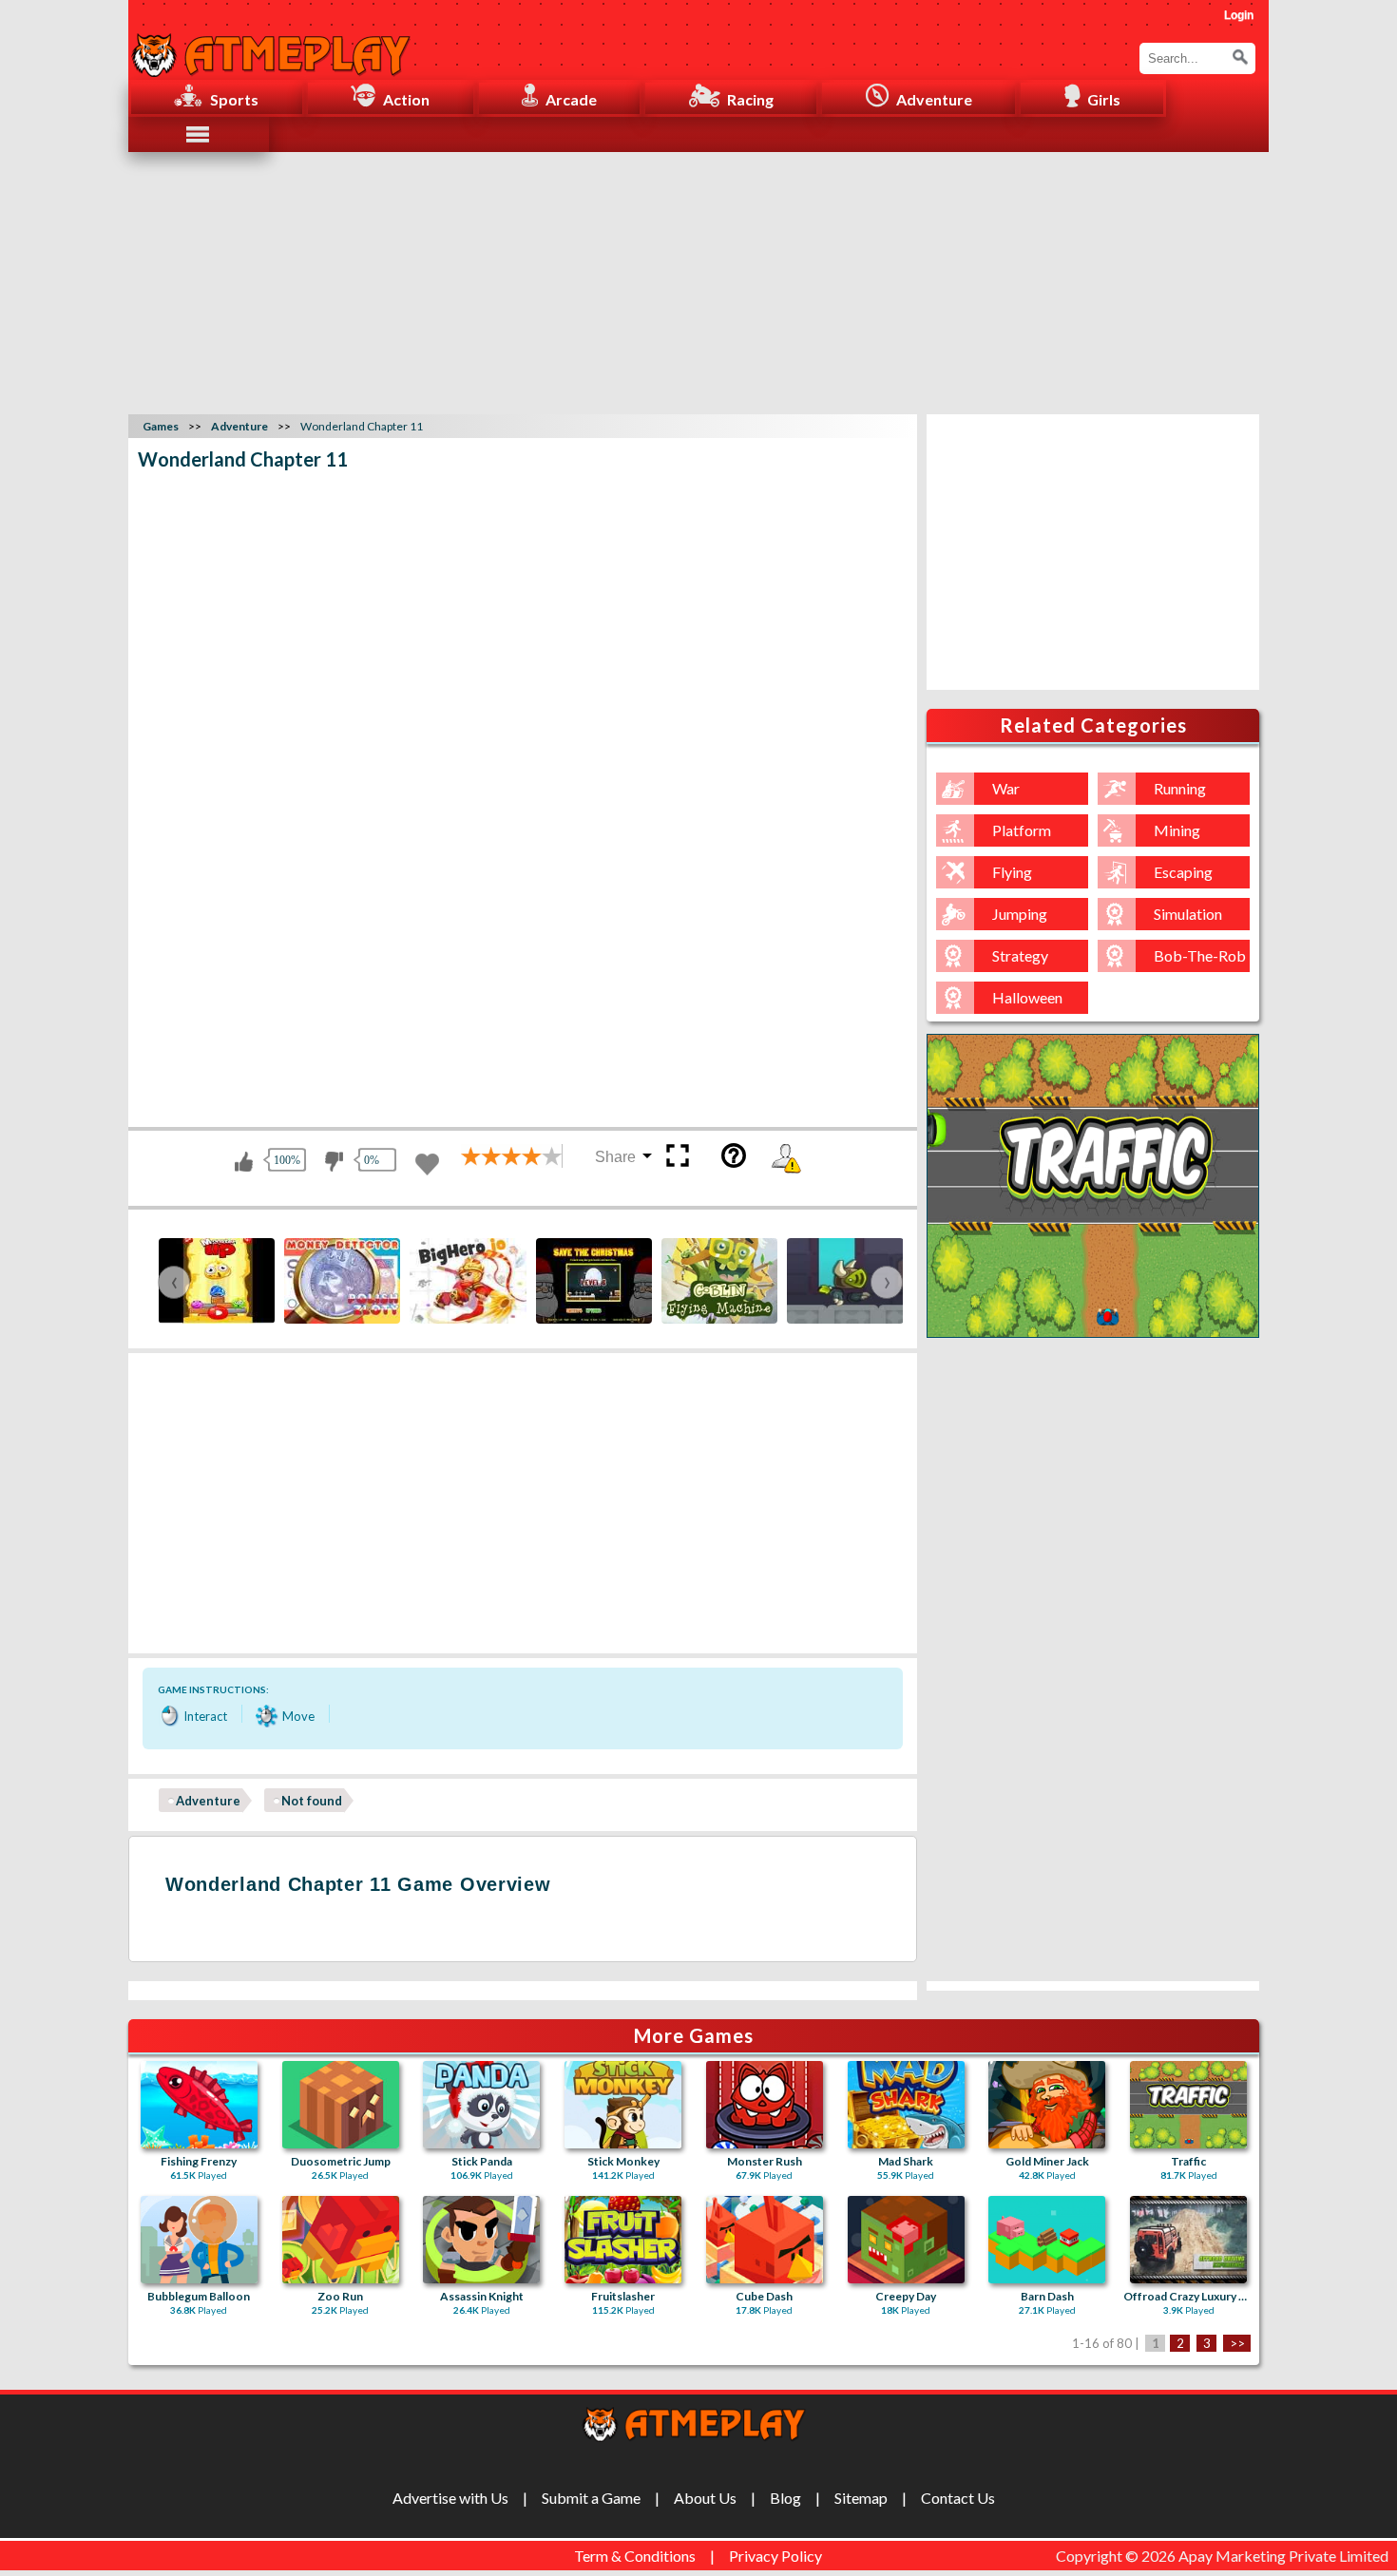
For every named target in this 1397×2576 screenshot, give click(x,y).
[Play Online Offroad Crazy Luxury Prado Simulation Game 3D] (1188, 2240)
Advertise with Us (450, 2498)
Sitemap (861, 2498)
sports (234, 99)
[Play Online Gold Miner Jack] (1047, 2105)
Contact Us (958, 2498)
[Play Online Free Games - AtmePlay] (271, 45)
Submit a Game (591, 2498)
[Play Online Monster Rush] (765, 2105)
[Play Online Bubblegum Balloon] (199, 2240)
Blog (785, 2498)
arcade (571, 99)
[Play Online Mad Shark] (906, 2105)
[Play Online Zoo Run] (341, 2240)
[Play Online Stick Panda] (481, 2105)
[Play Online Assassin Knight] (481, 2240)
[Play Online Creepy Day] (906, 2240)
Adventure (208, 1801)
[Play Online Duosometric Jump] (341, 2105)
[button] (1240, 57)
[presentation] (174, 1282)
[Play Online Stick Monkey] (623, 2105)
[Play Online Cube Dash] (765, 2240)
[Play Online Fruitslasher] (623, 2240)
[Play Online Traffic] (1188, 2105)
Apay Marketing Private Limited (1286, 2556)
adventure (934, 99)
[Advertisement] (698, 280)
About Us (705, 2498)
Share (615, 1157)
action (406, 99)
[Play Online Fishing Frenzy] (199, 2105)
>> (1237, 2343)
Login (1239, 15)
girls (1104, 99)
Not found (312, 1801)
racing (750, 99)
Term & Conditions (635, 2556)
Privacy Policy (775, 2556)
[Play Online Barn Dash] (1047, 2240)
